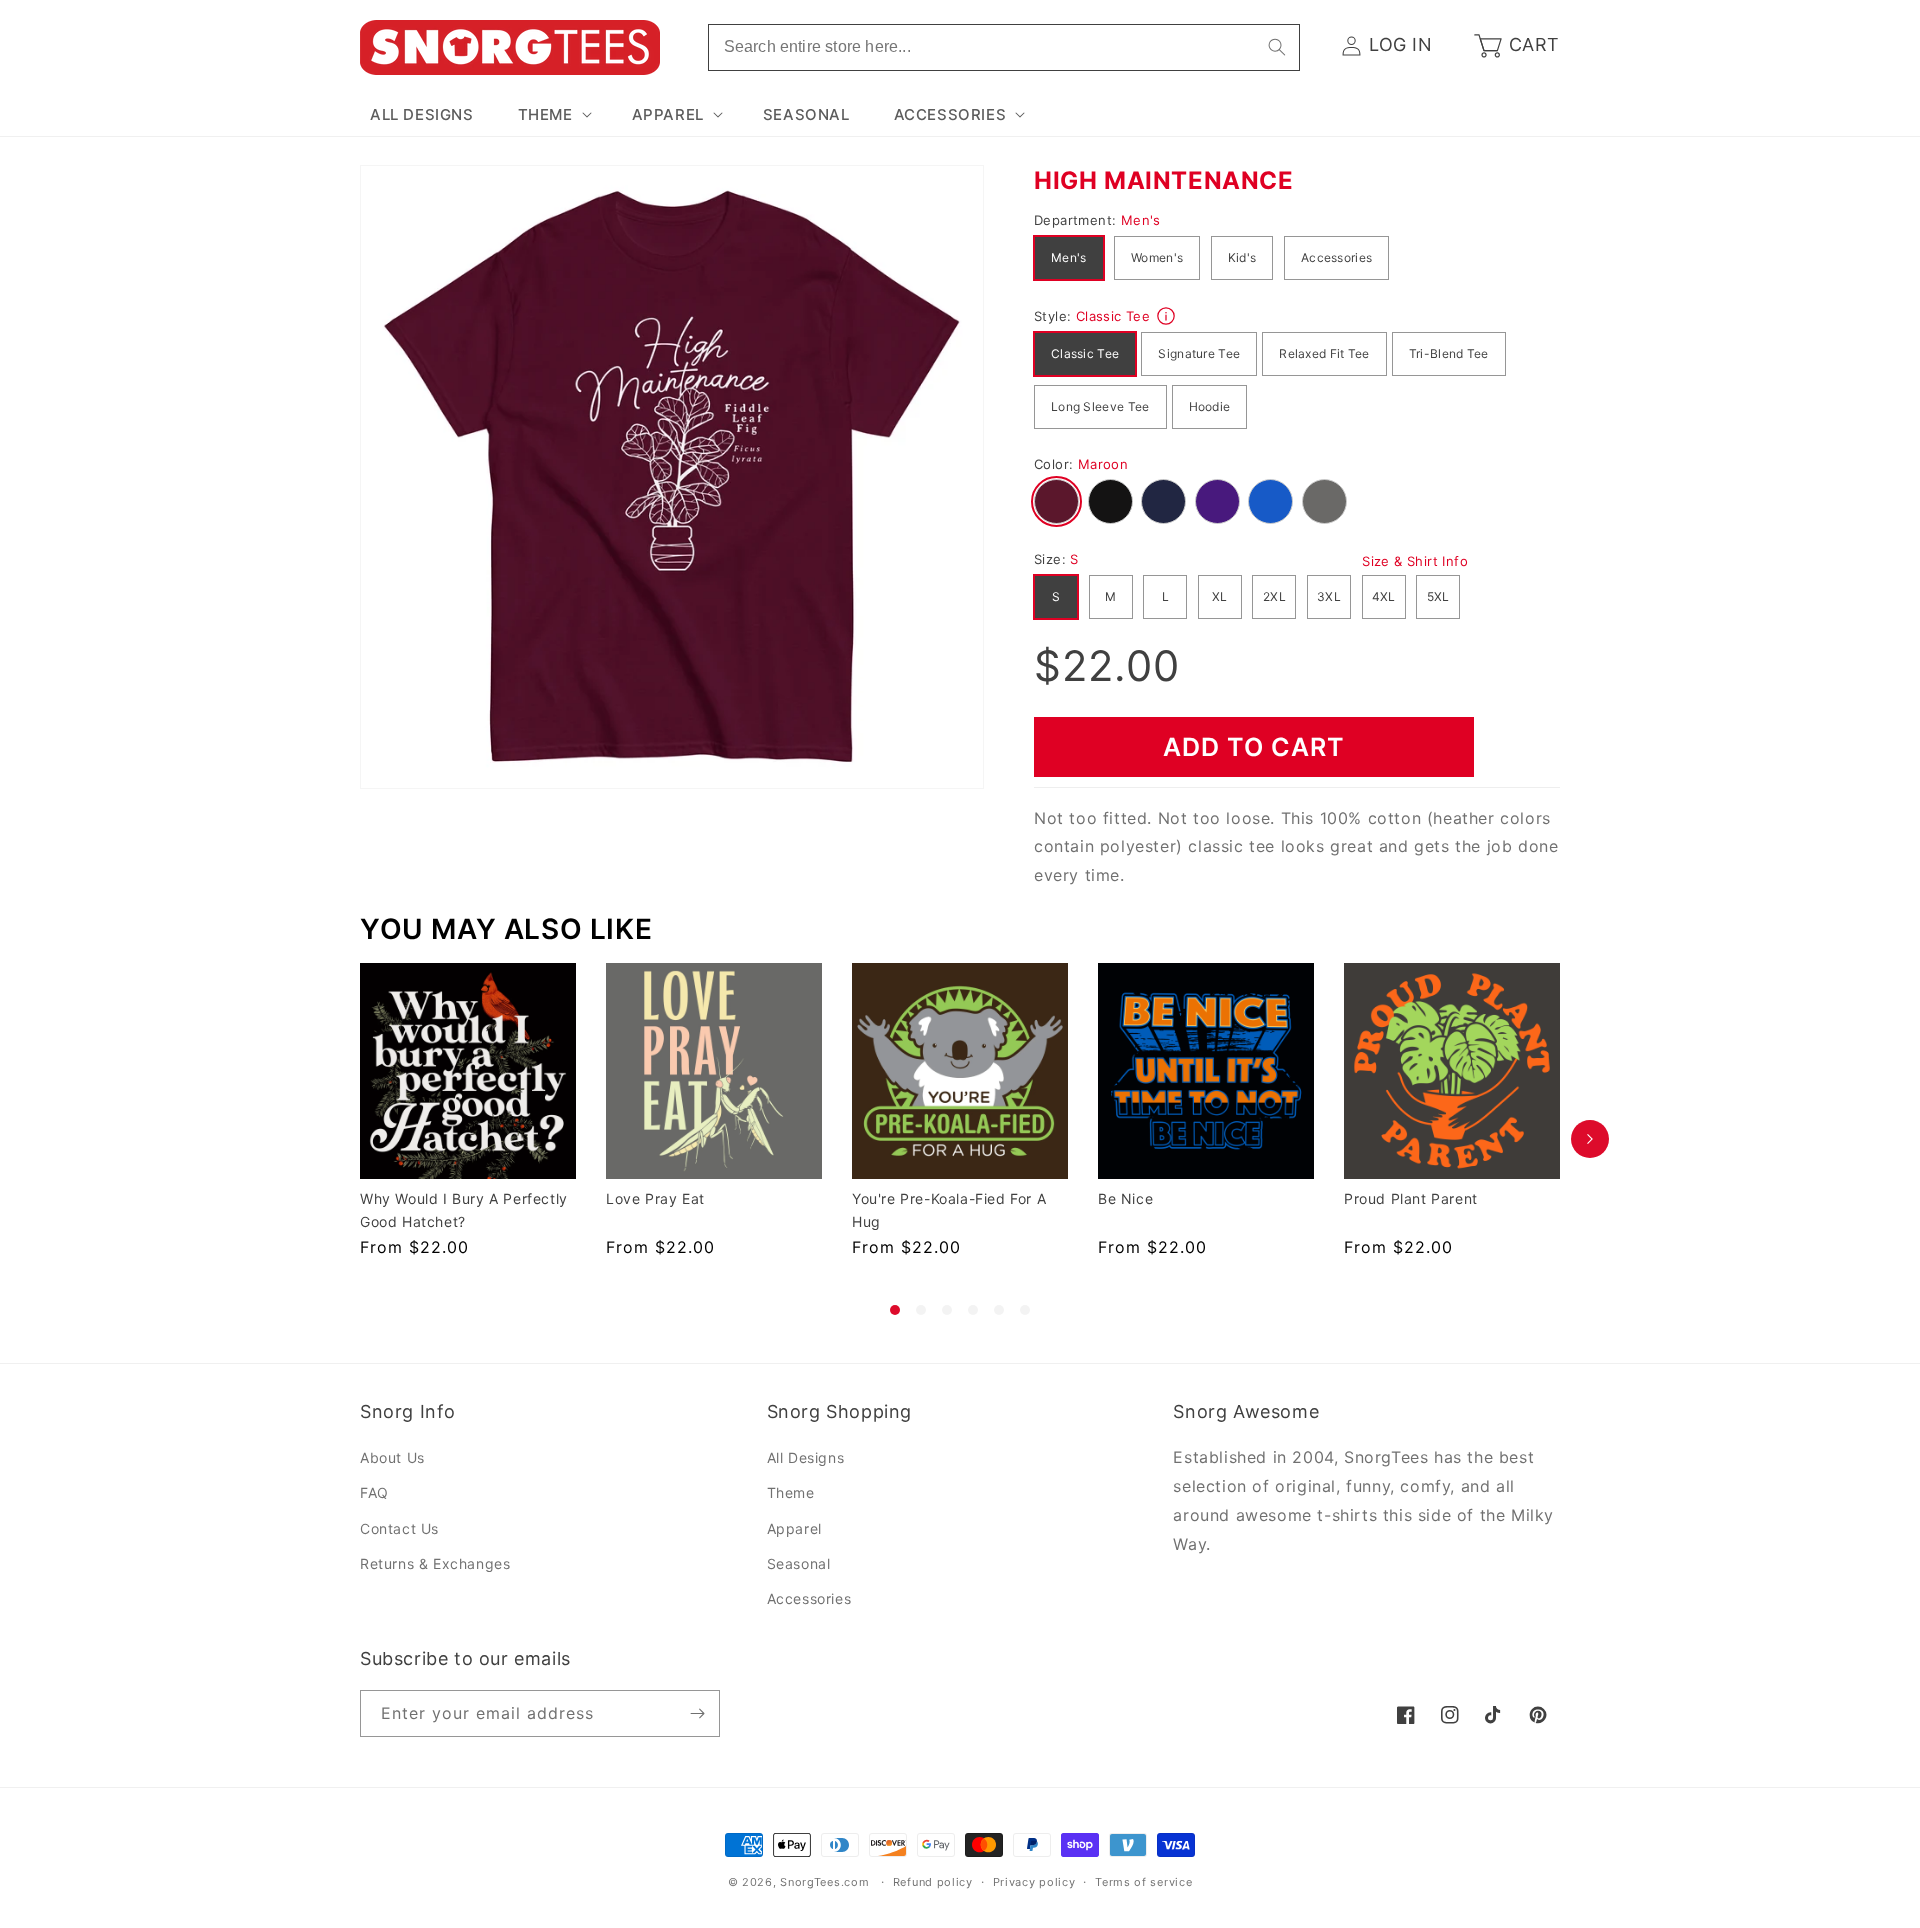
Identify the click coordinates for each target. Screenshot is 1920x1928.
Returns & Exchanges (435, 1563)
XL (1220, 596)
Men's (1069, 257)
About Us (392, 1458)
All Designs (806, 1458)
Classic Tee (1085, 353)
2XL (1274, 596)
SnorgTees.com (824, 1882)
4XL (1384, 596)
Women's (1157, 257)
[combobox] (1004, 47)
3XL (1329, 596)
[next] (1590, 1139)
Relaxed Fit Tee (1324, 353)
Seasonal (799, 1563)
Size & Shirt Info (1415, 561)
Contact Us (399, 1528)
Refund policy (933, 1882)
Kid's (1242, 257)
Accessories (1336, 257)
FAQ (374, 1493)
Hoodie (1210, 406)
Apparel (794, 1528)
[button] (553, 115)
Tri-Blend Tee (1449, 353)
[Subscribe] (697, 1713)
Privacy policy (1034, 1882)
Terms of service (1143, 1882)
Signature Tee (1199, 353)
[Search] (1277, 47)
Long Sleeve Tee (1100, 406)
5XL (1438, 596)
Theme (791, 1493)
